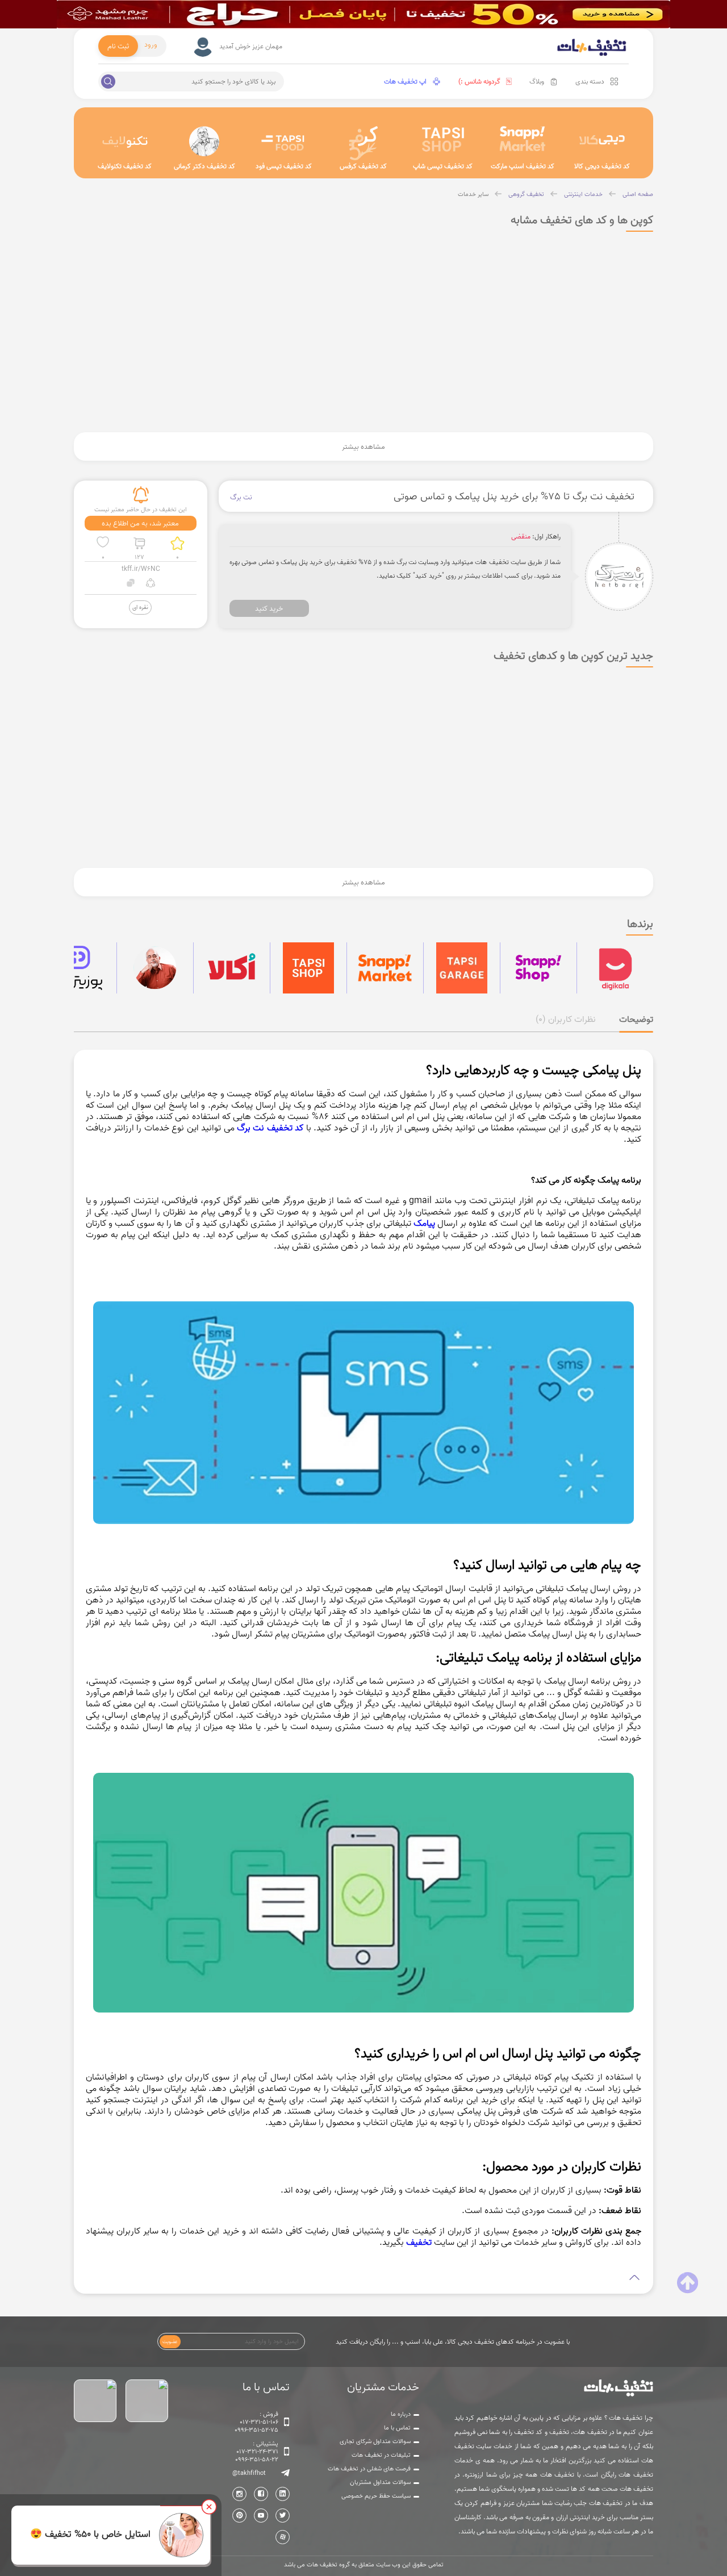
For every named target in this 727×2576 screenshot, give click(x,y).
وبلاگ (537, 82)
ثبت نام (118, 46)
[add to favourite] (103, 543)
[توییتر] (283, 2516)
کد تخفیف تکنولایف (125, 166)
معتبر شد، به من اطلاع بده (140, 523)
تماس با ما (397, 2428)
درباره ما (401, 2414)
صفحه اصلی (638, 194)
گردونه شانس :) (479, 82)
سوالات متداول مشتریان (380, 2482)
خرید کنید (269, 608)
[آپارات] (283, 2537)
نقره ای (140, 607)
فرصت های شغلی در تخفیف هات (369, 2469)
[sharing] (151, 584)
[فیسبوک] (261, 2494)
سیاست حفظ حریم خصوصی (376, 2496)
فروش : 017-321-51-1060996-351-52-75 (256, 2422)
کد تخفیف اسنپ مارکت (523, 166)
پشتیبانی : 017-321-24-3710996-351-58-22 (257, 2452)
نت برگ (241, 497)
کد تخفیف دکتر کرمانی (204, 166)
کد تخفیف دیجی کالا (602, 166)
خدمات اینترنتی (583, 194)
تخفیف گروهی (526, 194)
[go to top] (688, 2283)
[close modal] (209, 2507)
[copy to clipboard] (131, 584)
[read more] (364, 2278)
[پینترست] (239, 2516)
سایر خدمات (473, 194)
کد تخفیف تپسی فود (284, 166)
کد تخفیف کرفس (363, 166)
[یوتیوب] (261, 2516)
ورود (151, 44)
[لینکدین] (283, 2494)
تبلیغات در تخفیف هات (381, 2455)
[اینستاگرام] (239, 2494)
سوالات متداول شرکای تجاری (375, 2441)
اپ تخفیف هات (405, 82)
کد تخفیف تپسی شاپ (443, 166)
